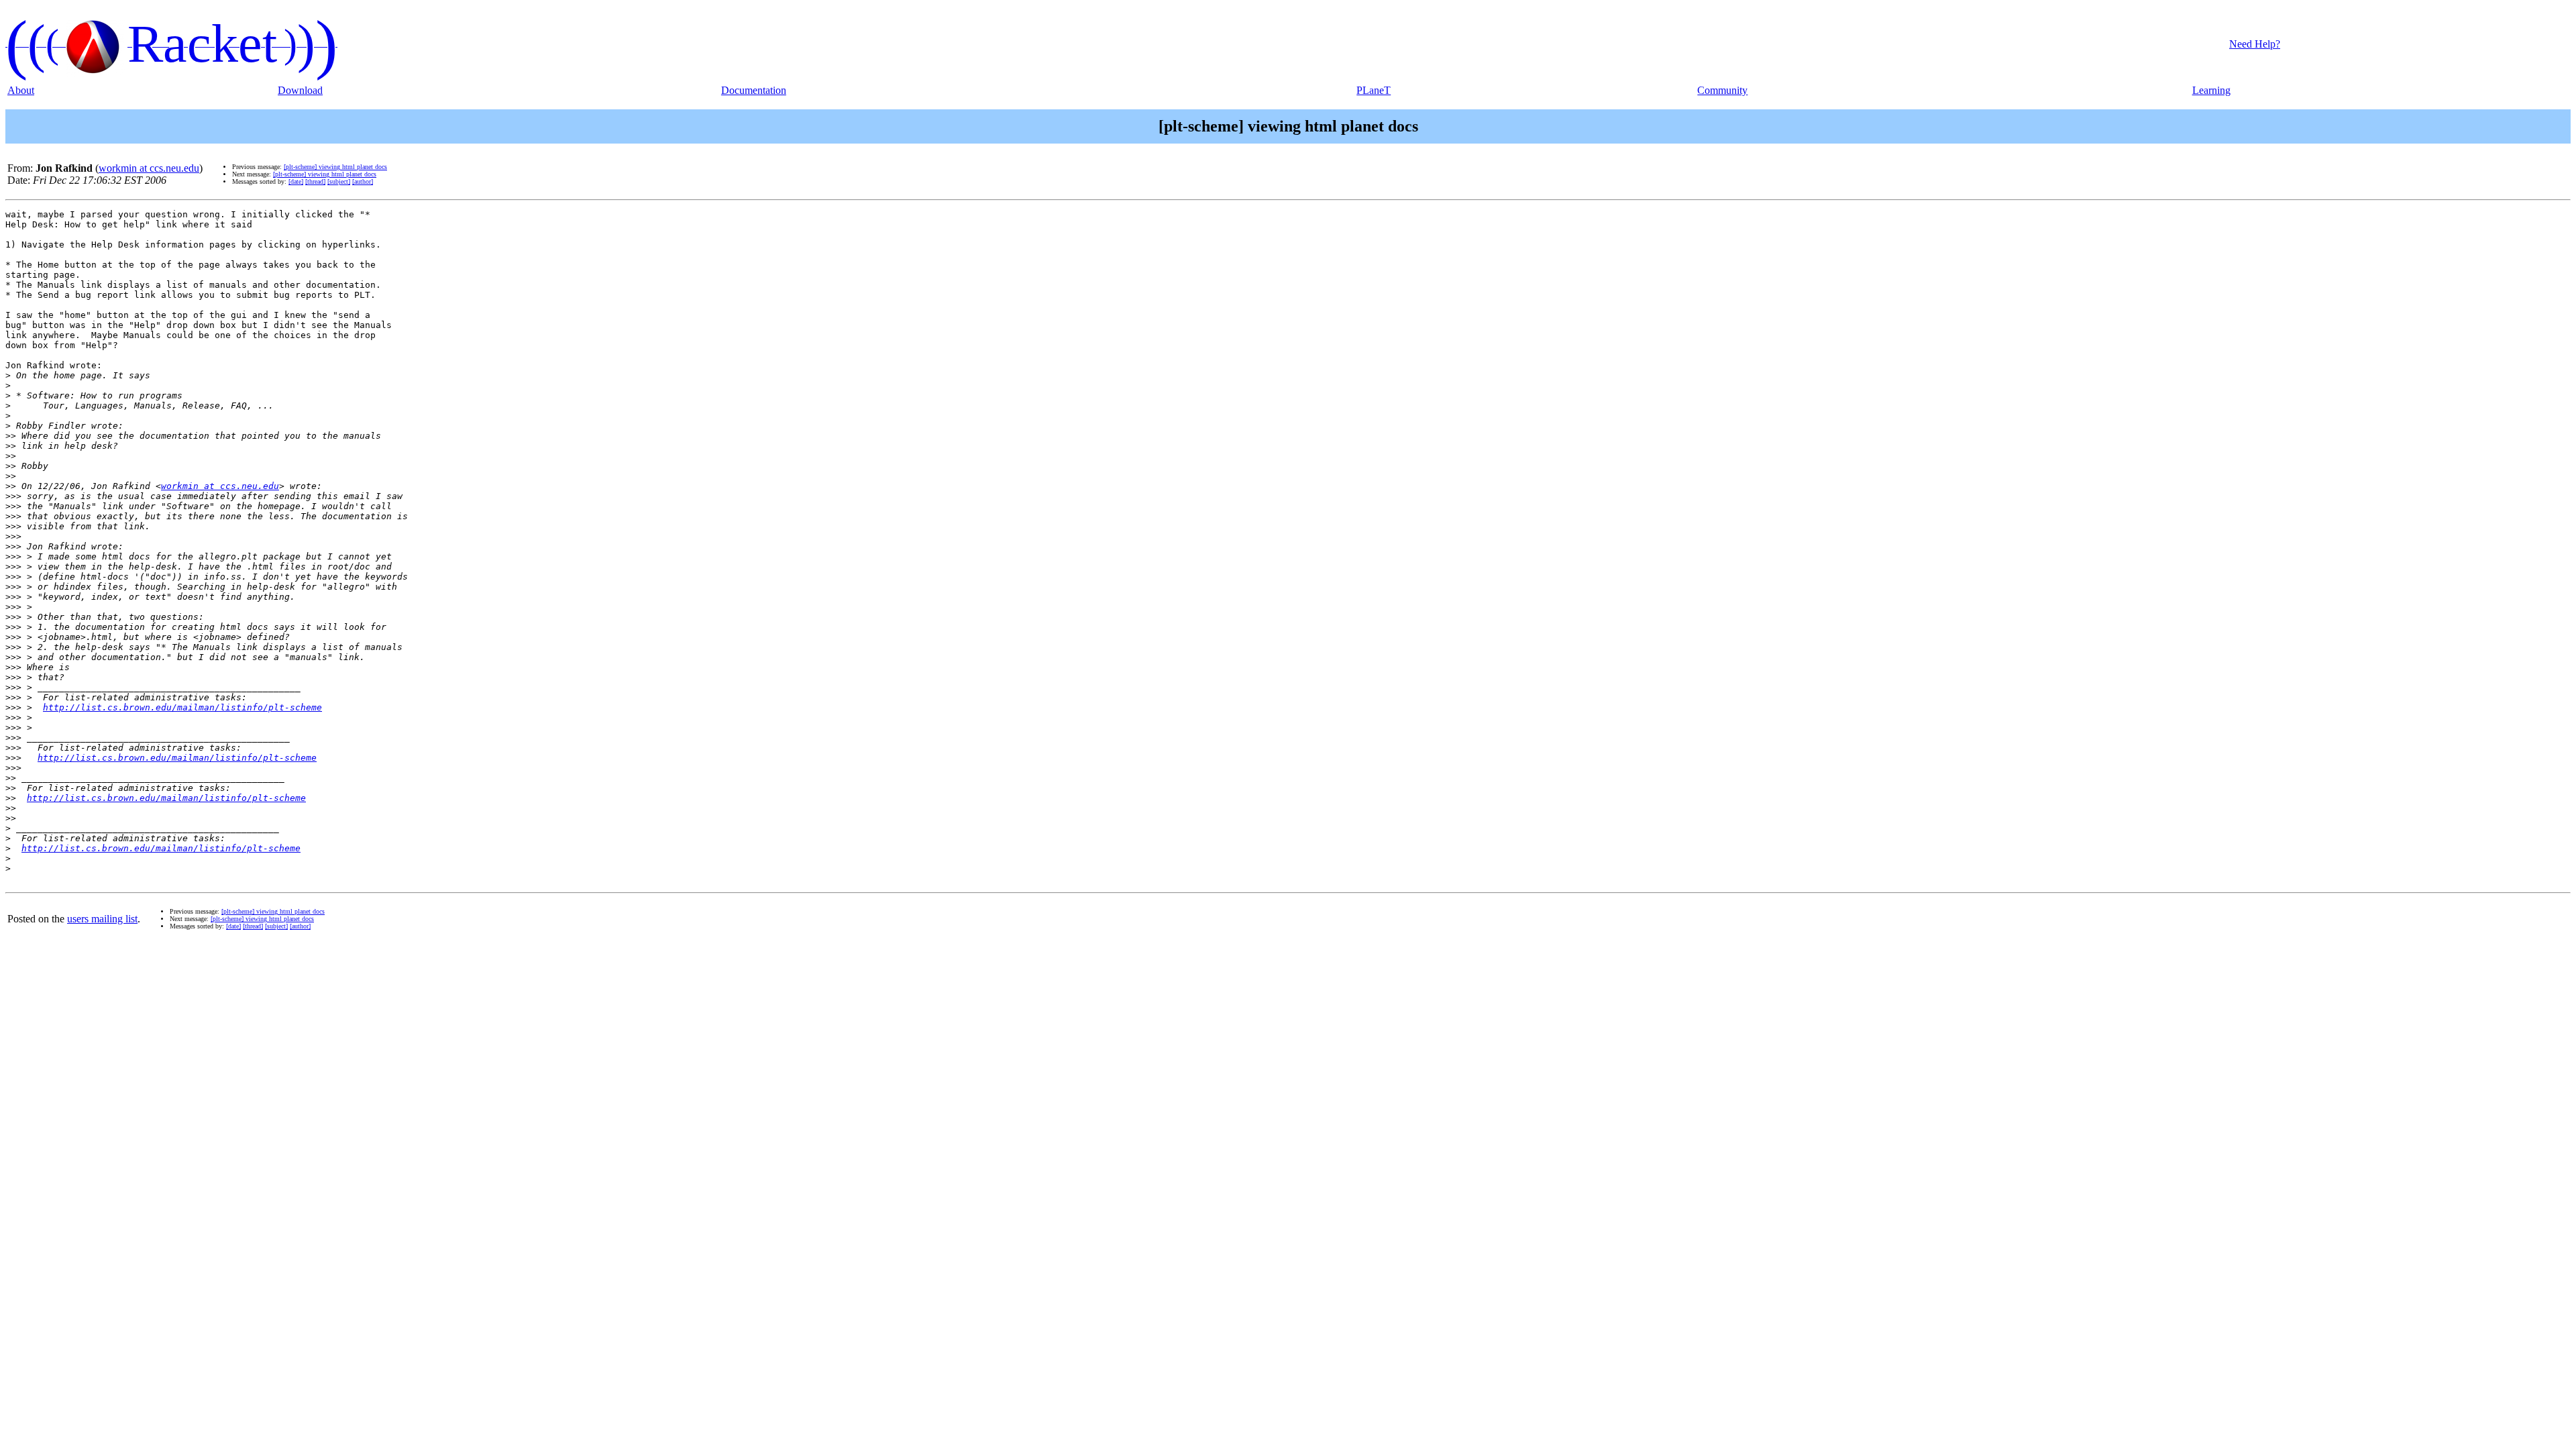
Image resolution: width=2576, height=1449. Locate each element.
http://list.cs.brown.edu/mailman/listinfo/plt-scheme (182, 707)
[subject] (339, 181)
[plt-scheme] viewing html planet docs (335, 167)
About (21, 90)
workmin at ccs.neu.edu (149, 168)
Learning (2211, 90)
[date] (296, 181)
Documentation (754, 90)
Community (1722, 90)
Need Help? (2255, 44)
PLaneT (1374, 90)
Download (300, 90)
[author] (363, 181)
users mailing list (102, 919)
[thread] (315, 181)
